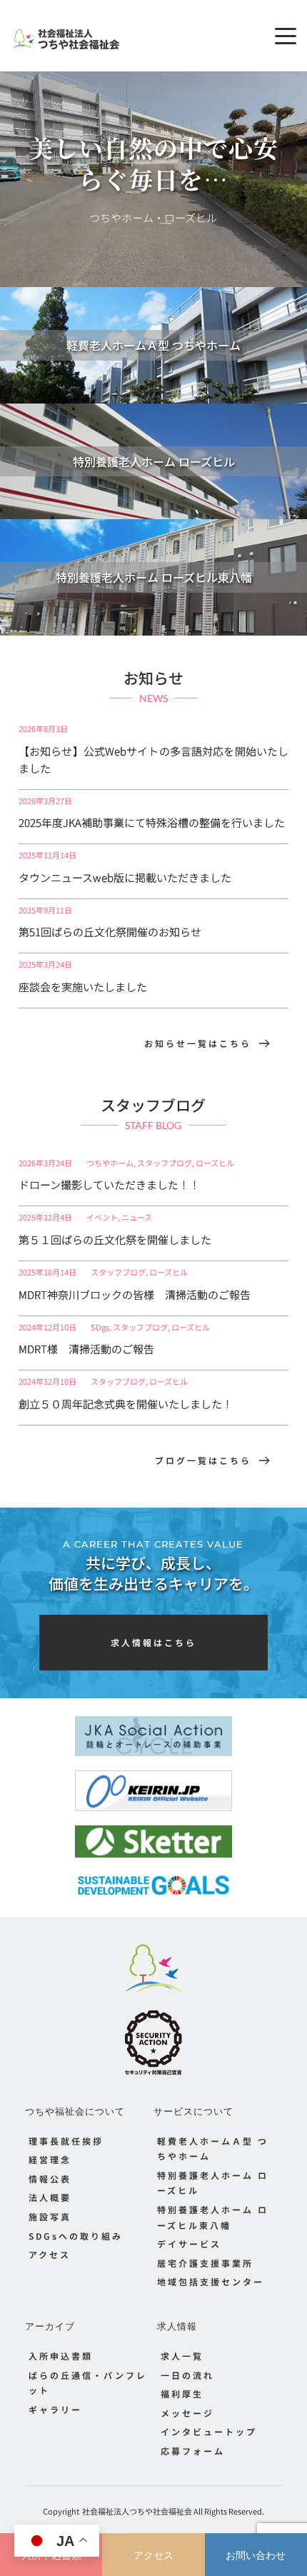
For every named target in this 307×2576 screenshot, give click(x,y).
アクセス (153, 2555)
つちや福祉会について (75, 2111)
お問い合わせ (256, 2555)
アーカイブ (50, 2326)
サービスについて (193, 2111)
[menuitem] (89, 2141)
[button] (286, 36)
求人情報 (177, 2326)
